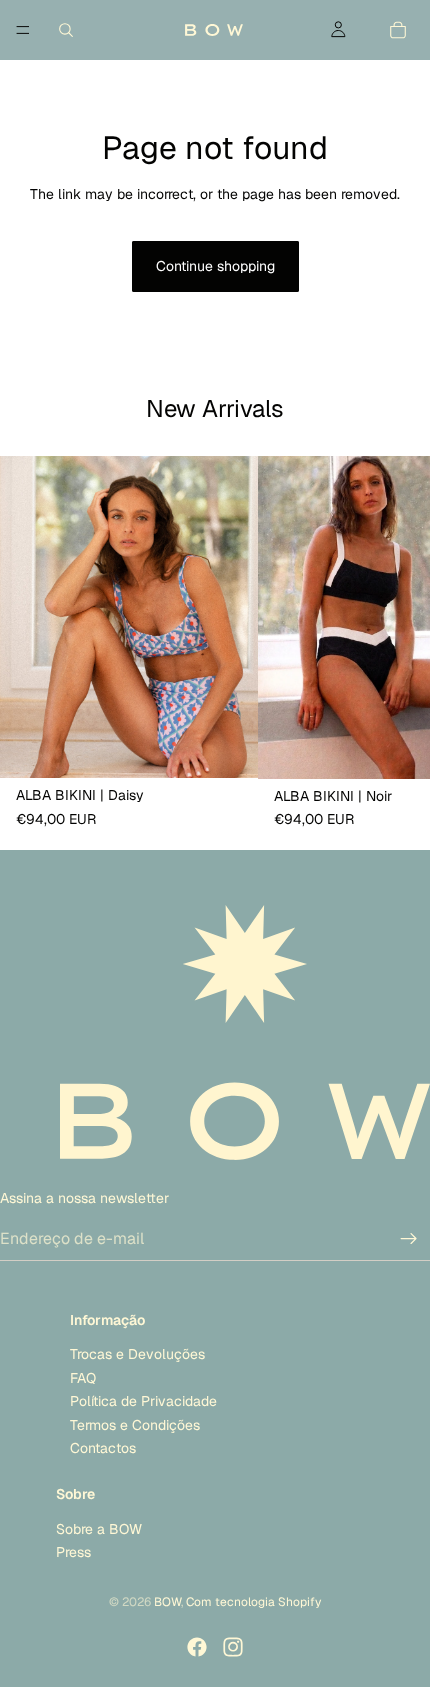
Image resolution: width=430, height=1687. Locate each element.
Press (73, 1552)
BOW (167, 1602)
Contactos (103, 1448)
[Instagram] (233, 1647)
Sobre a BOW (99, 1529)
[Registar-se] (409, 1239)
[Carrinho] (398, 30)
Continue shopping (215, 266)
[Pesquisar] (66, 30)
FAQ (83, 1378)
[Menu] (23, 30)
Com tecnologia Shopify (253, 1602)
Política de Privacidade (143, 1401)
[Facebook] (197, 1647)
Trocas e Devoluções (137, 1354)
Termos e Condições (135, 1424)
